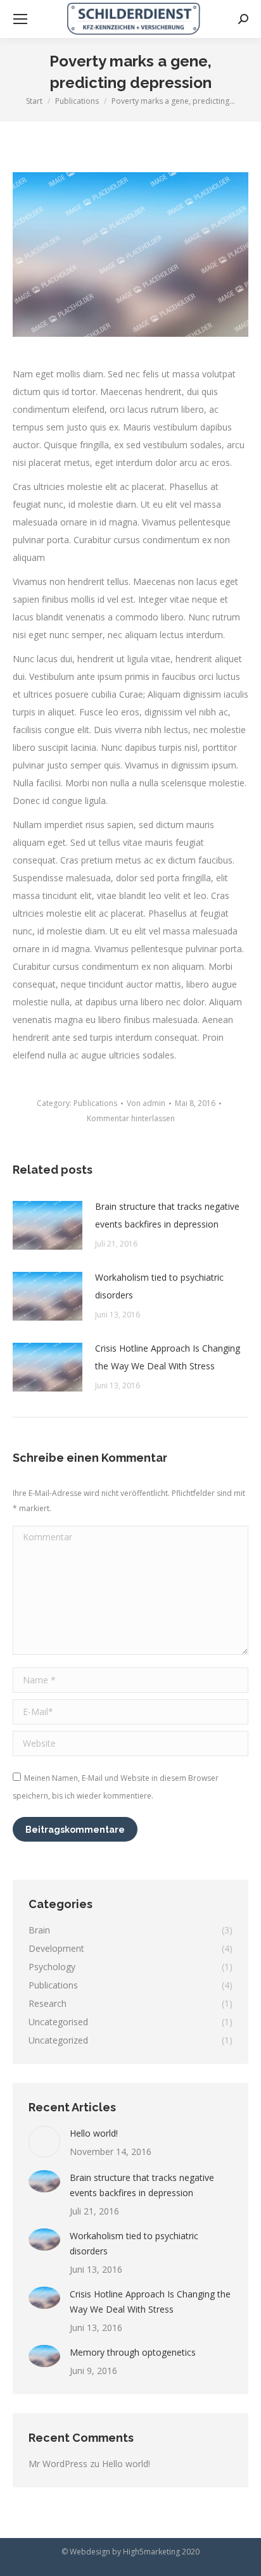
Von (146, 1103)
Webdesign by (95, 2552)
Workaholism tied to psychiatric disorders (159, 1286)
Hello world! (94, 2133)
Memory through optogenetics (133, 2352)
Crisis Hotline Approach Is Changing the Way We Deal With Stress (168, 1357)
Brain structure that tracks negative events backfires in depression (167, 1215)
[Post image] (48, 1225)
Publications (95, 1103)
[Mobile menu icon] (20, 19)
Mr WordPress (58, 2464)
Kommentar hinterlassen (131, 1118)
